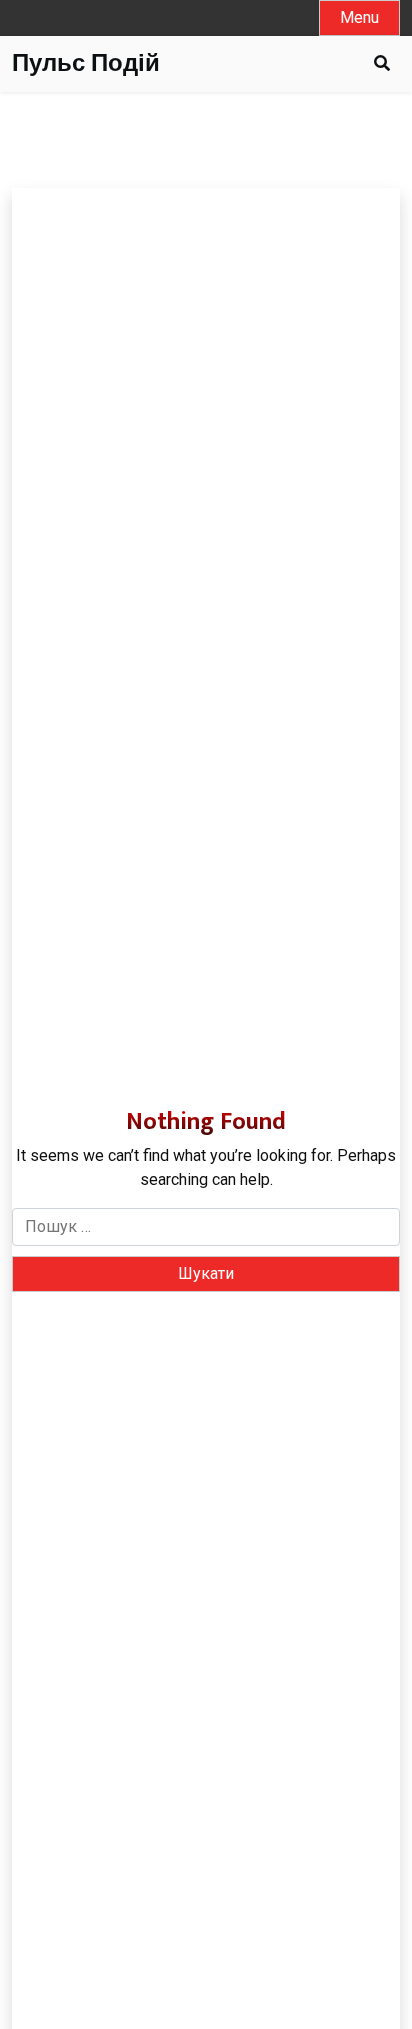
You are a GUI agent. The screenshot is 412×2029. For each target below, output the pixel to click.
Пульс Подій (86, 64)
